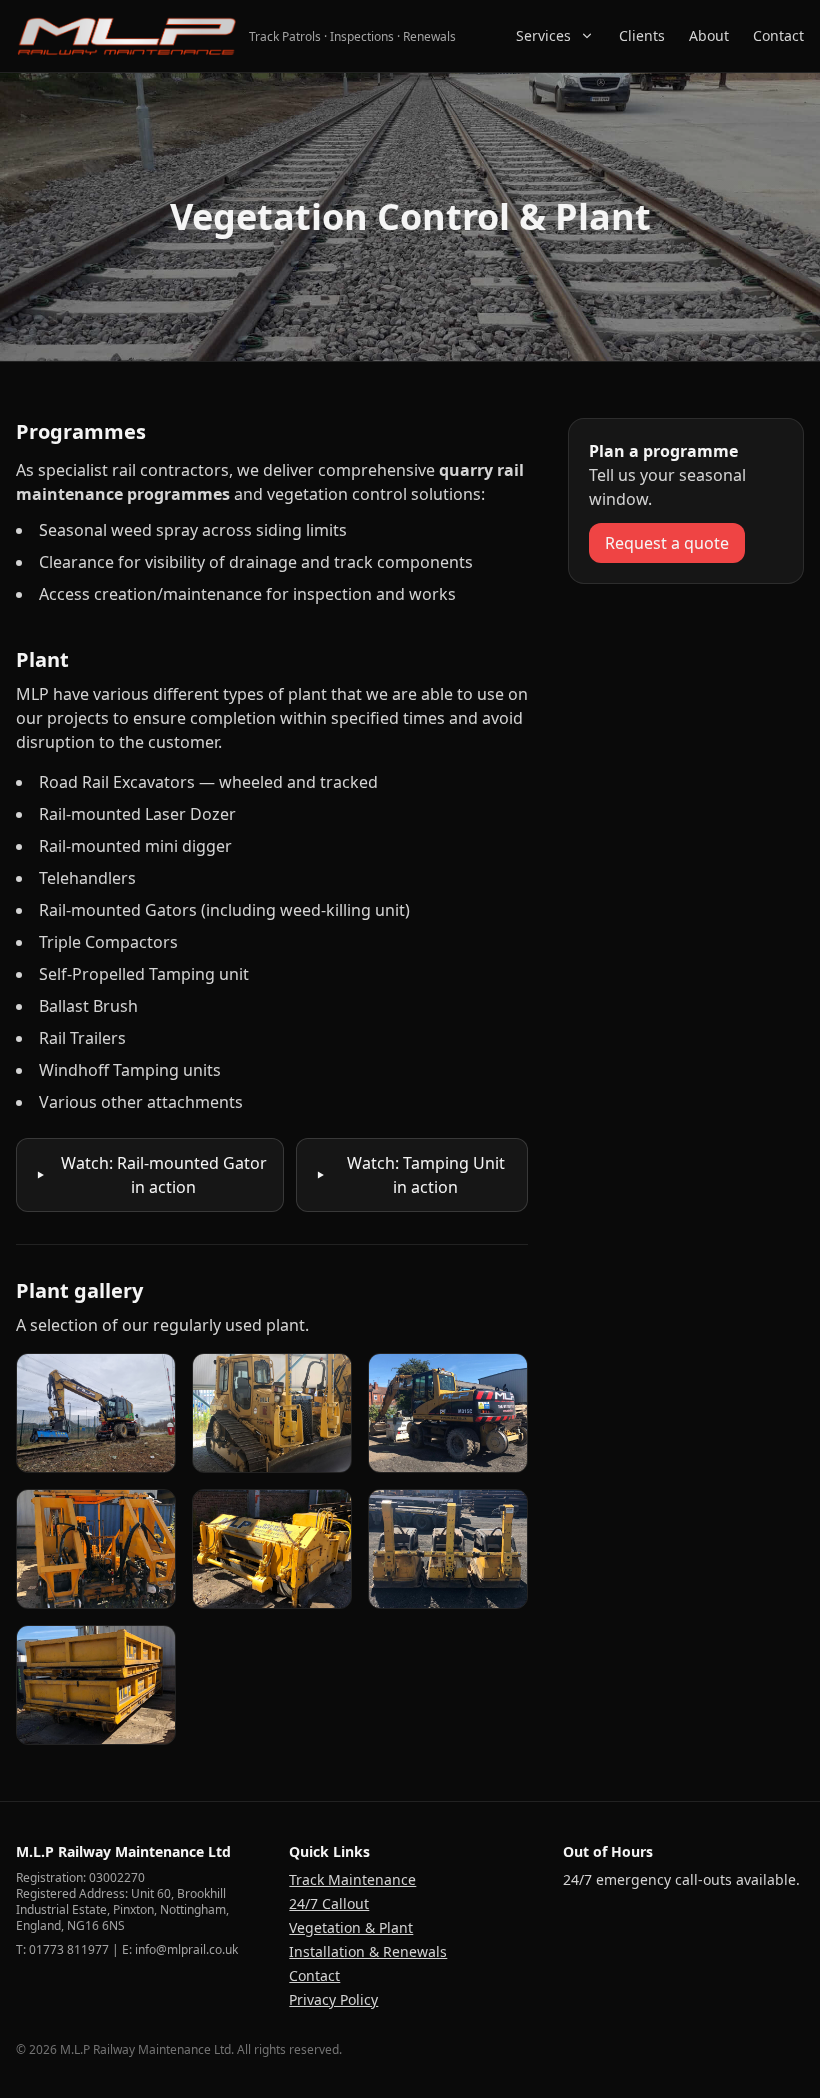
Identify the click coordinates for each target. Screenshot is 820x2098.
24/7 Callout (329, 1903)
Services (543, 35)
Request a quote (667, 543)
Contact (778, 35)
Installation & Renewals (368, 1951)
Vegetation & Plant (351, 1927)
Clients (642, 35)
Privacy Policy (333, 1999)
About (709, 35)
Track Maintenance (352, 1879)
